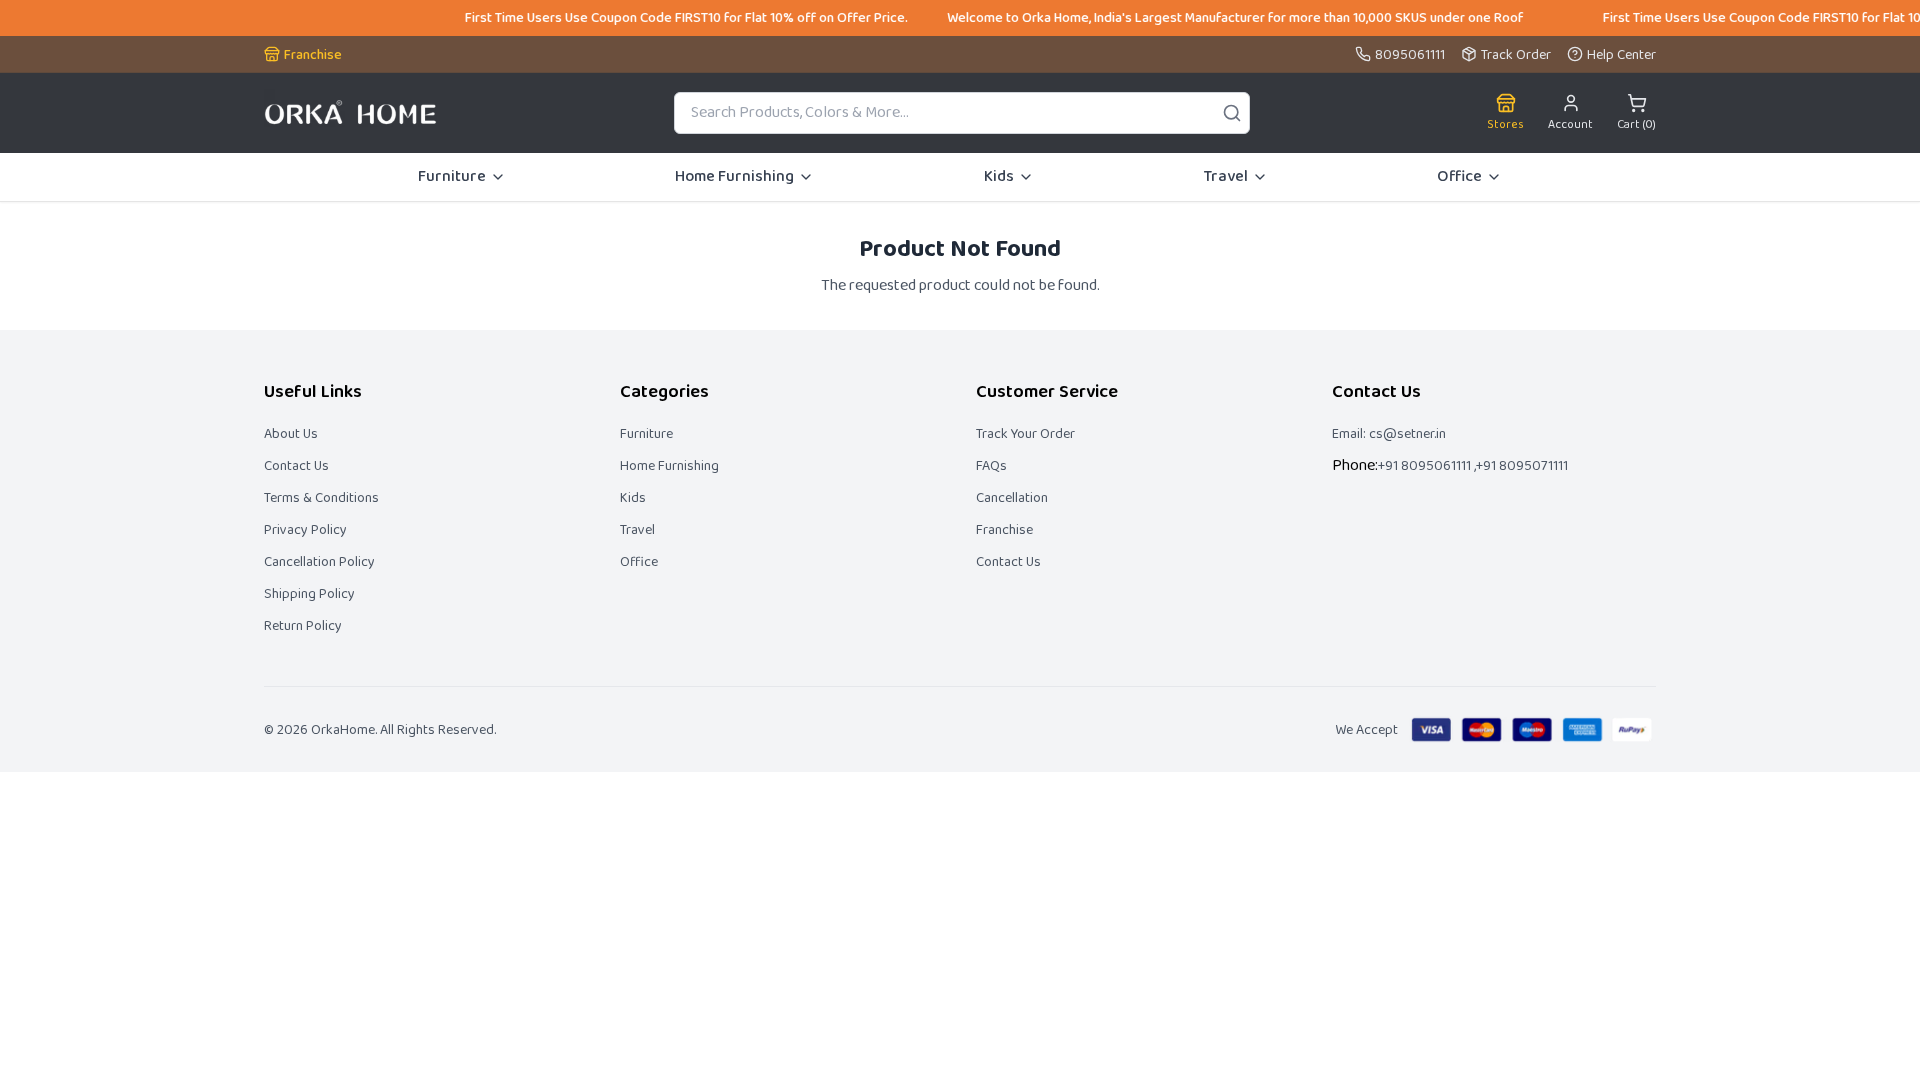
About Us (291, 434)
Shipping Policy (309, 594)
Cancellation (1012, 498)
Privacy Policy (305, 530)
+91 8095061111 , (1427, 466)
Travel (1226, 176)
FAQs (991, 466)
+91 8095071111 (1522, 466)
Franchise (1004, 530)
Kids (999, 176)
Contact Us (296, 466)
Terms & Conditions (321, 498)
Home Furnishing (734, 176)
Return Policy (303, 626)
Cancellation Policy (319, 562)
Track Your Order (1025, 434)
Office (1459, 176)
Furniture (452, 176)
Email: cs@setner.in (1389, 434)
